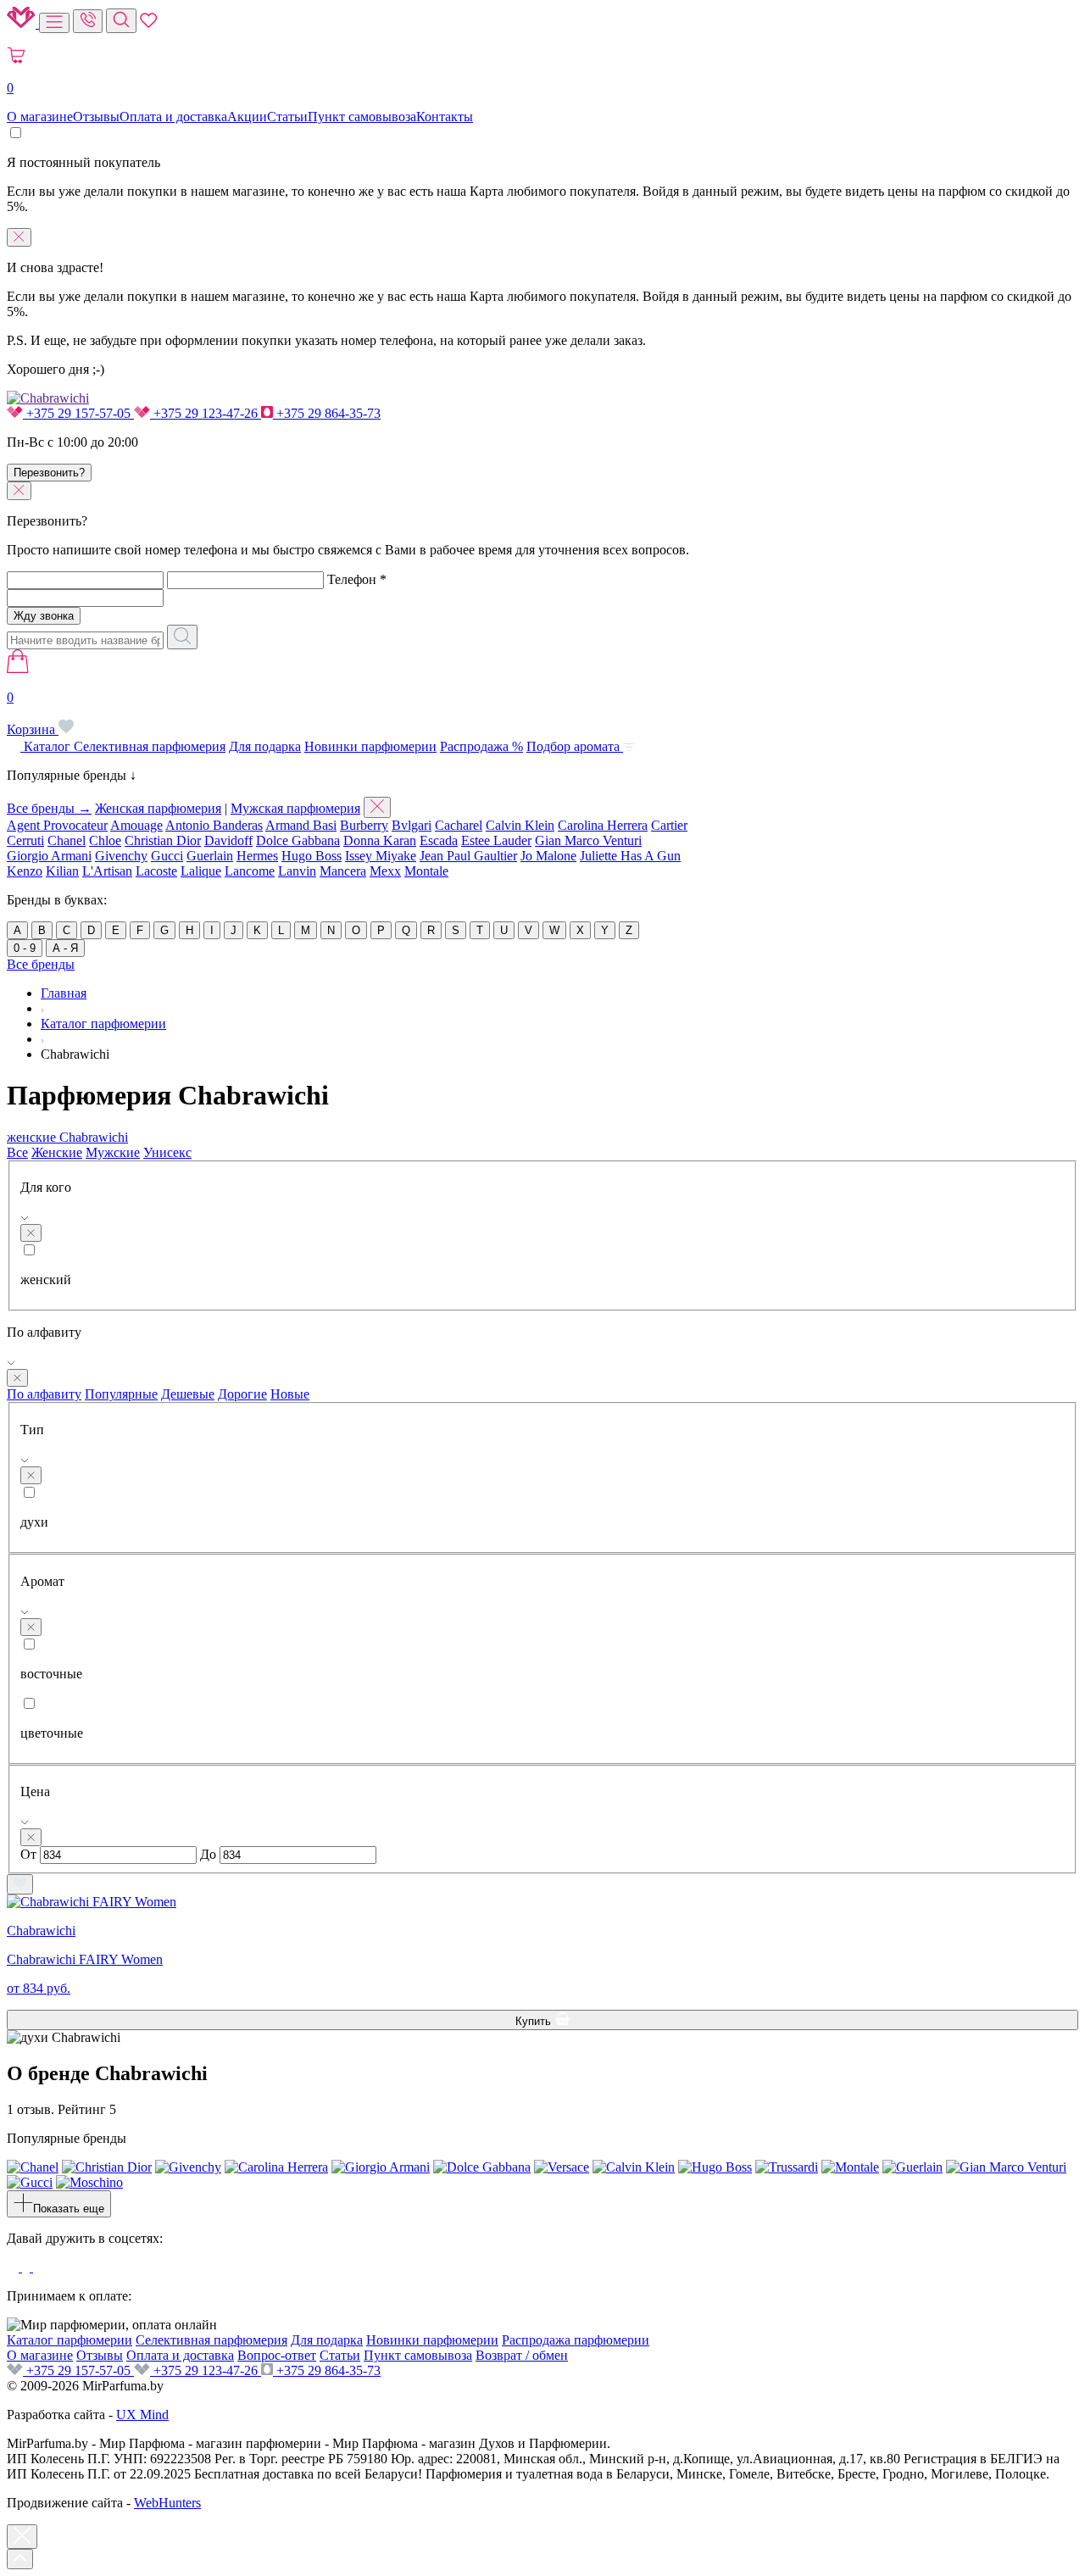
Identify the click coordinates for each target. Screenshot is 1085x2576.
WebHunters (167, 2503)
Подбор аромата (575, 746)
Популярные (121, 1394)
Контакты (445, 117)
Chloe (105, 840)
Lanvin (297, 871)
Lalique (201, 871)
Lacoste (156, 871)
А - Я (65, 948)
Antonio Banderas (214, 825)
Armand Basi (301, 825)
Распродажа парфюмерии (576, 2340)
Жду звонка (44, 616)
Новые (290, 1394)
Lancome (250, 871)
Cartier (669, 825)
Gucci (167, 856)
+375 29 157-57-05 (78, 413)
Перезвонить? (49, 473)
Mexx (385, 871)
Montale (426, 871)
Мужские (113, 1152)
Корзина (33, 713)
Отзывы (96, 117)
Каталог (47, 746)
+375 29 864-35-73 (327, 413)
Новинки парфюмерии (370, 746)
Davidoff (228, 840)
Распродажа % (481, 746)
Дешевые (188, 1394)
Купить (535, 2021)
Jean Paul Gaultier (468, 856)
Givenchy (121, 856)
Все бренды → (49, 808)
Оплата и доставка (173, 117)
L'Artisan (107, 871)
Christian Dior (163, 840)
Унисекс (167, 1152)
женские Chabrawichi (67, 1137)
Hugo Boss (312, 856)
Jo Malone (548, 856)
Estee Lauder (496, 840)
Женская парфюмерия (158, 808)
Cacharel (459, 825)
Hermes (257, 856)
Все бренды (41, 964)
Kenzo (25, 871)
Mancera (343, 871)
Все (17, 1152)
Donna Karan (380, 840)
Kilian (62, 871)
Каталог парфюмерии (70, 2340)
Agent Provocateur (57, 825)
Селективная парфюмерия (150, 746)
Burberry (364, 825)
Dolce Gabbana (298, 840)
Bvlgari (412, 825)
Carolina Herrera (603, 825)
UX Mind (142, 2415)
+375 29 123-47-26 (206, 413)
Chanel (67, 840)
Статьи (287, 117)
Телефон (357, 579)
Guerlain (210, 856)
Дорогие (242, 1394)
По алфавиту (44, 1394)
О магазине (40, 117)
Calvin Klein (520, 825)
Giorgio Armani (49, 856)
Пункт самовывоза (362, 117)
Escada (439, 840)
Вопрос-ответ (277, 2355)
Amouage (136, 825)
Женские (57, 1152)
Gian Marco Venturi (588, 840)
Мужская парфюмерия (295, 808)
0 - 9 (25, 948)
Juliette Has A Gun (630, 856)
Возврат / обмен (522, 2355)
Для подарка (265, 746)
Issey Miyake (381, 856)
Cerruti (25, 840)
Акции (247, 117)
